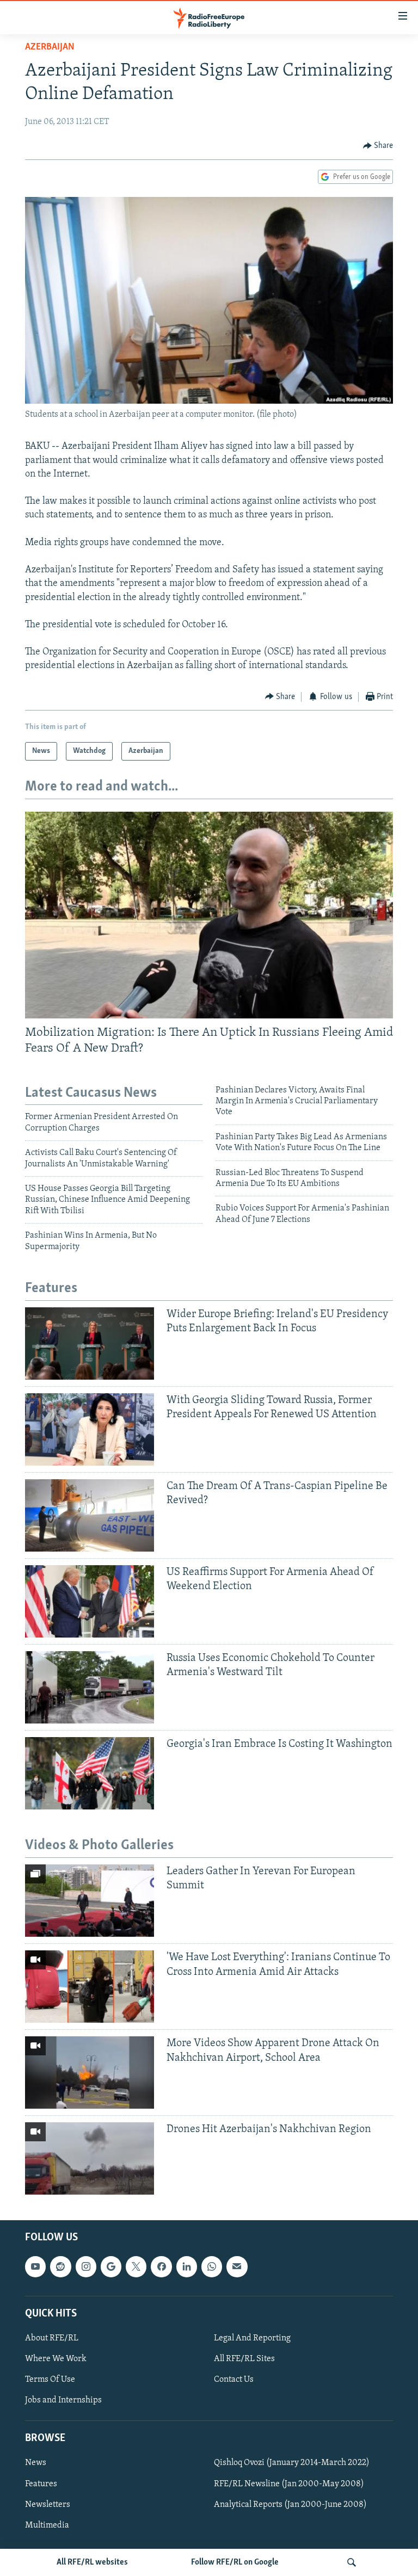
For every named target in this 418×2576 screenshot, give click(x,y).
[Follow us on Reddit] (60, 2266)
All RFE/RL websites (92, 2562)
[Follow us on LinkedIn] (187, 2266)
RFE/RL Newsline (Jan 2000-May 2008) (289, 2484)
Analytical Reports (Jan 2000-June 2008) (290, 2504)
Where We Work (56, 2359)
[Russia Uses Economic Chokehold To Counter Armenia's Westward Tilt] (90, 1687)
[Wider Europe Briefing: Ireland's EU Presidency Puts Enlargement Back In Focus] (90, 1343)
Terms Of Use (50, 2380)
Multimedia (47, 2525)
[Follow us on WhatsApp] (212, 2266)
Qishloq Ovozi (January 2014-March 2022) (292, 2463)
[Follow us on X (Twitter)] (136, 2266)
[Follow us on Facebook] (161, 2266)
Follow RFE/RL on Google (235, 2562)
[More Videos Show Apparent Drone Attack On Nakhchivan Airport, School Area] (90, 2072)
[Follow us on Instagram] (86, 2266)
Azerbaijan (50, 47)
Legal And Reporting (252, 2338)
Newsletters (48, 2504)
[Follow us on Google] (111, 2266)
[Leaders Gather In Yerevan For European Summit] (90, 1901)
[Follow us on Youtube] (35, 2266)
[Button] (378, 146)
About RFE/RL (52, 2338)
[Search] (352, 2562)
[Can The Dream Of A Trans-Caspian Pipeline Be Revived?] (90, 1515)
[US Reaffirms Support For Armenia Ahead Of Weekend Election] (90, 1601)
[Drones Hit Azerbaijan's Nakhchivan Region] (90, 2158)
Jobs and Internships (63, 2400)
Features (41, 2484)
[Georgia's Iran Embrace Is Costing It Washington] (90, 1773)
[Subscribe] (237, 2266)
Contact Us (234, 2380)
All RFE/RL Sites (244, 2359)
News (36, 2463)
